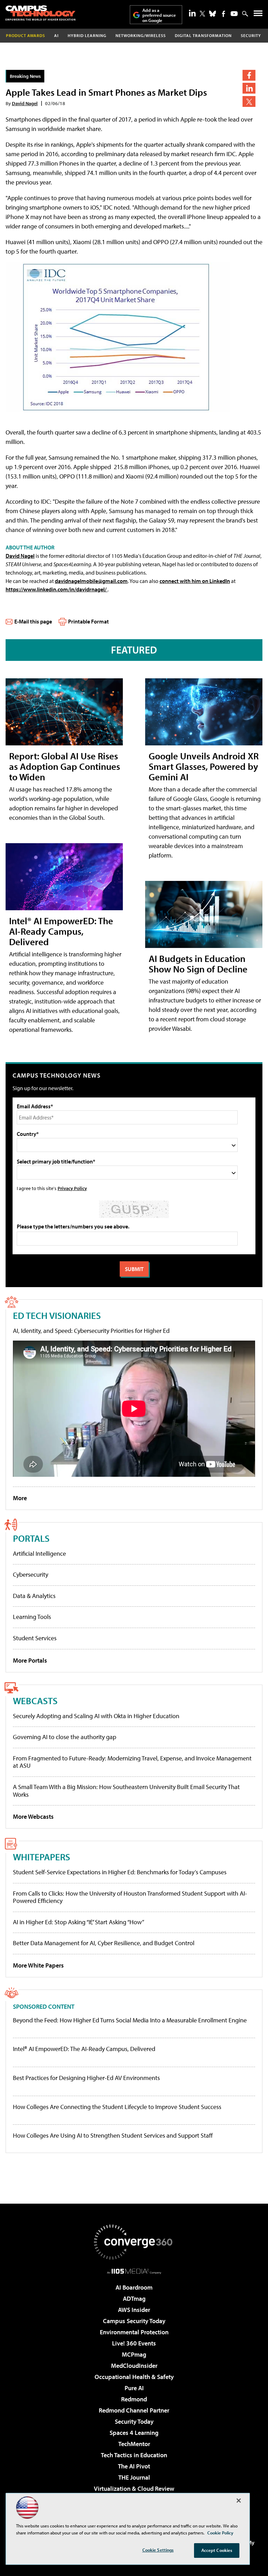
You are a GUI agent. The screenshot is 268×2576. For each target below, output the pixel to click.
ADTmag (134, 2298)
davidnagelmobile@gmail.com (91, 581)
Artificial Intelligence (39, 1553)
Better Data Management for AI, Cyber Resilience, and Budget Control (104, 1943)
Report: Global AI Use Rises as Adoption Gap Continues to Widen (65, 766)
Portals (31, 1538)
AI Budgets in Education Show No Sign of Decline (198, 964)
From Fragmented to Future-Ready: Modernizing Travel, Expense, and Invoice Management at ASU (132, 1762)
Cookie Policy (220, 2533)
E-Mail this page (33, 621)
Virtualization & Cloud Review (134, 2489)
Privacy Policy (72, 1188)
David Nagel (25, 103)
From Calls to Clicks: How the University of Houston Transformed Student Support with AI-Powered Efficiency (130, 1897)
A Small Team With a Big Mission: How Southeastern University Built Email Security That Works (126, 1791)
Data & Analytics (34, 1596)
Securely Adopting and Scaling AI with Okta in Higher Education (96, 1716)
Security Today (134, 2421)
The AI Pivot (134, 2466)
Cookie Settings (158, 2550)
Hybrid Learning (87, 35)
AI (56, 35)
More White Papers (38, 1965)
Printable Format (88, 621)
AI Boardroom (134, 2287)
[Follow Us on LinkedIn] (192, 13)
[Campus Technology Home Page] (40, 13)
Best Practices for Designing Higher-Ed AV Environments (86, 2078)
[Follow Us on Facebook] (224, 14)
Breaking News (25, 76)
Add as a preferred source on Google (159, 15)
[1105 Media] (134, 2271)
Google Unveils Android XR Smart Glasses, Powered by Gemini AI (204, 766)
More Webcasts (33, 1816)
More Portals (30, 1660)
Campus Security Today (134, 2321)
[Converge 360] (134, 2242)
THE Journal (134, 2477)
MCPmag (134, 2354)
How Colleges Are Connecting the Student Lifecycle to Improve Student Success (117, 2107)
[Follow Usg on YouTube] (234, 14)
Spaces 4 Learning (134, 2433)
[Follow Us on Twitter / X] (202, 14)
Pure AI (134, 2388)
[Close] (239, 2501)
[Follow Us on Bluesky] (213, 14)
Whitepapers (42, 1857)
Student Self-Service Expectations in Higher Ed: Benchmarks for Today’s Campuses (120, 1872)
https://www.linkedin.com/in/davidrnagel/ (57, 589)
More (20, 1498)
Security (251, 35)
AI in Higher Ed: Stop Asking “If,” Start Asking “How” (79, 1922)
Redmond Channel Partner (134, 2410)
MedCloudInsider (134, 2366)
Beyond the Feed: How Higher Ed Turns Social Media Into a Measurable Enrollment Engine (130, 2020)
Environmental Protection (134, 2332)
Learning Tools (32, 1617)
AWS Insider (134, 2310)
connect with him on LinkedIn (195, 581)
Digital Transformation (203, 35)
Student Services (35, 1638)
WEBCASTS (35, 1701)
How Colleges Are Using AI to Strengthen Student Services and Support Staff (113, 2136)
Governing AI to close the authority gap (65, 1737)
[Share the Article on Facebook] (249, 75)
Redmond (134, 2399)
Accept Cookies (217, 2550)
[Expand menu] (258, 15)
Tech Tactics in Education (134, 2455)
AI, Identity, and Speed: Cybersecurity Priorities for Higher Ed (91, 1331)
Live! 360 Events (134, 2343)
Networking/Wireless (141, 35)
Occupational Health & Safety (134, 2377)
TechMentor (134, 2444)
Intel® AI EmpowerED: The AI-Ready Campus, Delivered (61, 931)
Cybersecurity (31, 1574)
